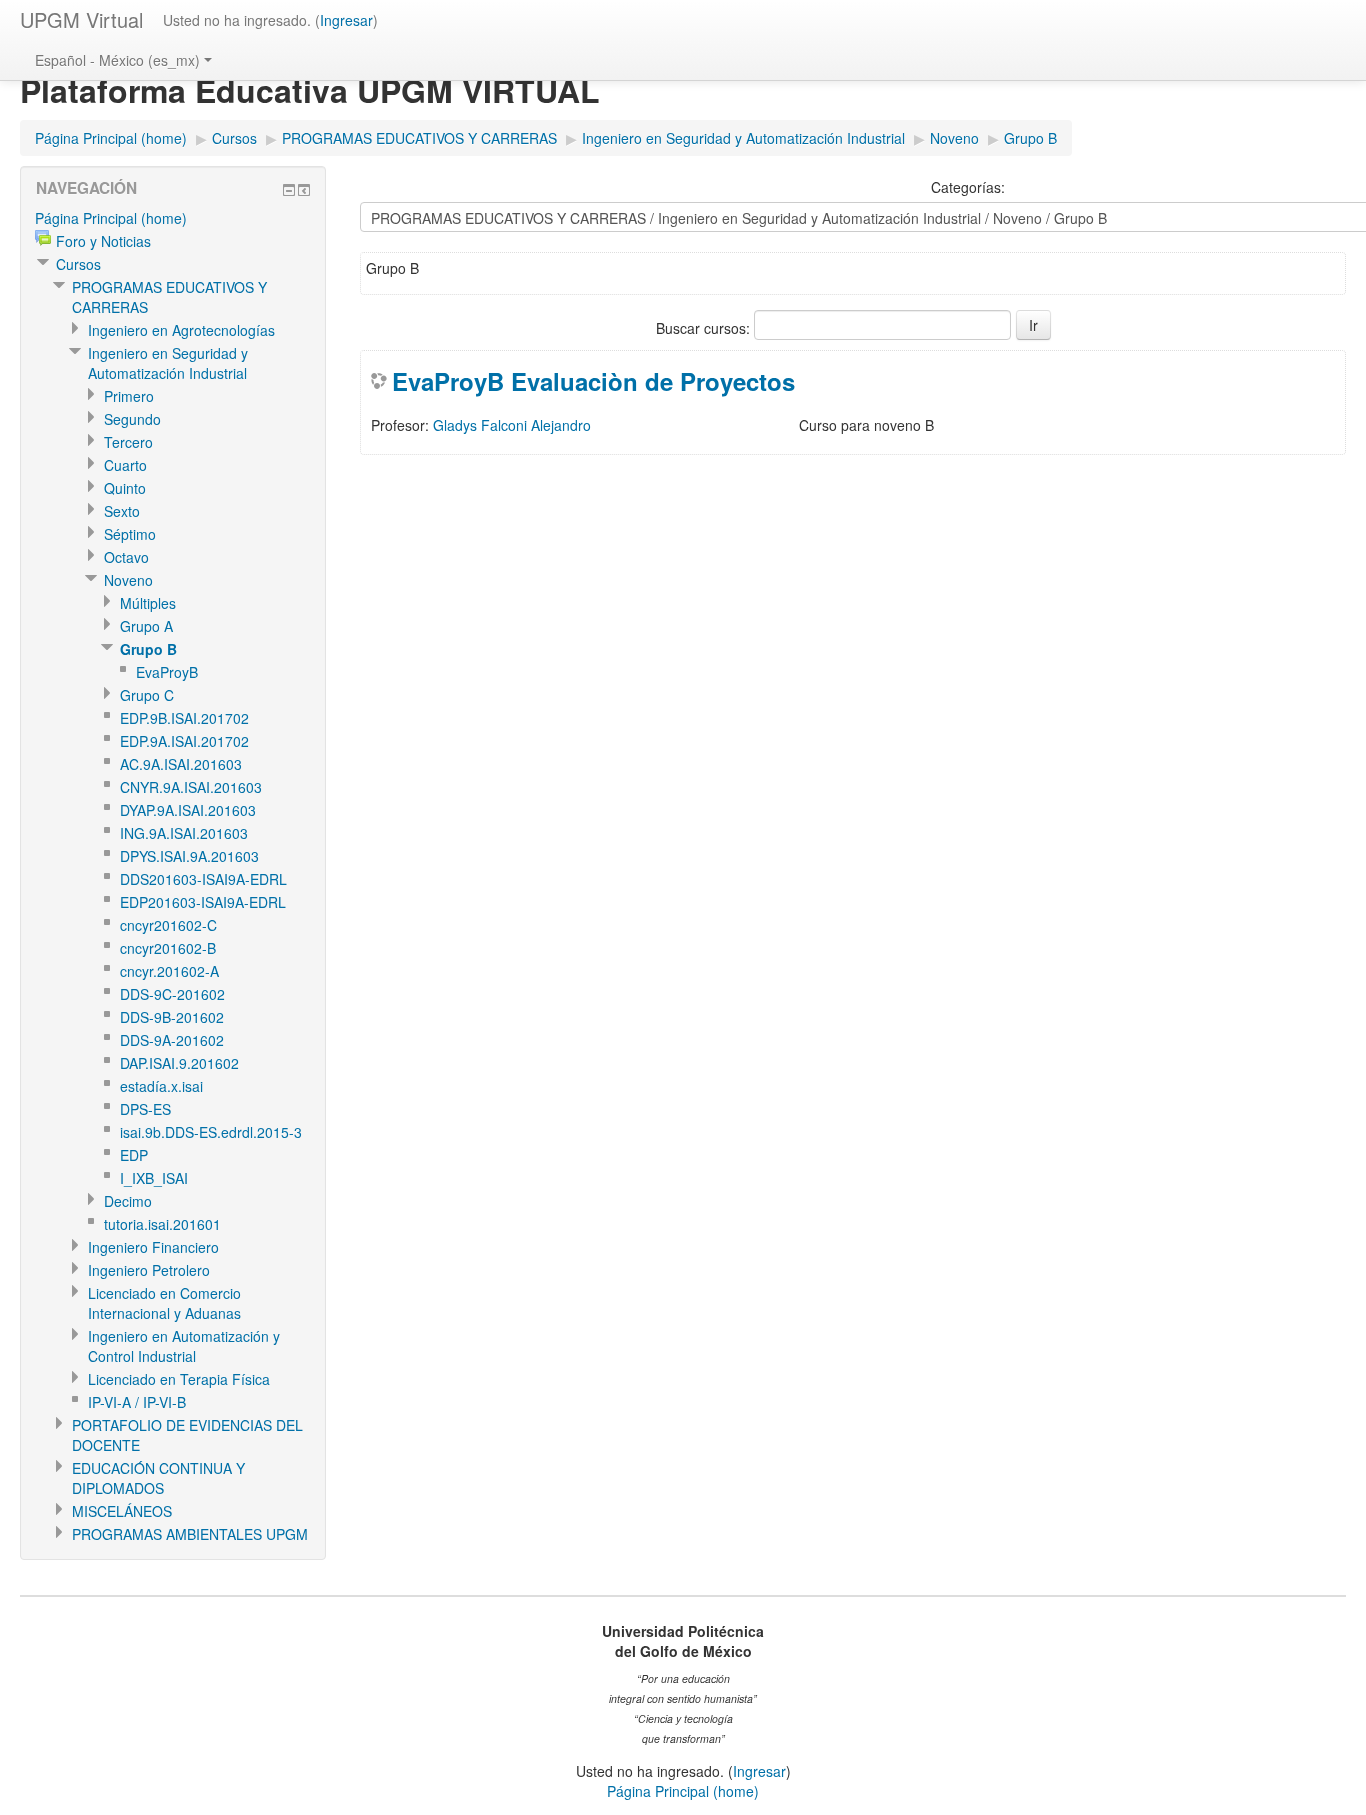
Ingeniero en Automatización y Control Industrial (184, 1346)
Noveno (954, 138)
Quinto (125, 488)
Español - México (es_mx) (117, 60)
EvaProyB (167, 672)
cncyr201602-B (168, 948)
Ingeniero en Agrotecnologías (181, 330)
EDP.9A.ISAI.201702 (184, 741)
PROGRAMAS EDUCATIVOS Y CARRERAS (419, 138)
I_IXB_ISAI (154, 1178)
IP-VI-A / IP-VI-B (137, 1402)
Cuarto (125, 465)
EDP (134, 1155)
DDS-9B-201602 (172, 1017)
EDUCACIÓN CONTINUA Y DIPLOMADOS (158, 1478)
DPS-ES (145, 1109)
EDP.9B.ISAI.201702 (184, 718)
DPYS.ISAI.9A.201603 (189, 856)
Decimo (128, 1201)
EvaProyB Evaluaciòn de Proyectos (593, 381)
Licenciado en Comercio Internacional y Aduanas (164, 1303)
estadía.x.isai (161, 1086)
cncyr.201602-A (169, 971)
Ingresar (346, 20)
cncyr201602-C (168, 925)
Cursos (234, 138)
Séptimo (130, 534)
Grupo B (1030, 138)
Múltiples (148, 603)
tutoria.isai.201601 (162, 1224)
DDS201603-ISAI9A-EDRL (203, 879)
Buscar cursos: (705, 328)
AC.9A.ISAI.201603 (181, 764)
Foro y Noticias (103, 241)
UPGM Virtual (81, 19)
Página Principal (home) (111, 138)
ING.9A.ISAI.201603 (184, 833)
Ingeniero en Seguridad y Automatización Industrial (743, 138)
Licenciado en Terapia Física (179, 1379)
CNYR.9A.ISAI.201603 (191, 787)
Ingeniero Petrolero (149, 1270)
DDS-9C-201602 (172, 994)
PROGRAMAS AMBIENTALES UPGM (190, 1534)
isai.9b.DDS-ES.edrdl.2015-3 (211, 1132)
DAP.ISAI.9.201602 (179, 1063)
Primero (129, 396)
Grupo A (146, 626)
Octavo (126, 557)
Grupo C (147, 695)
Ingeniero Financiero (153, 1247)
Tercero (128, 442)
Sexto (122, 511)
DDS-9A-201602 (172, 1040)
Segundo (132, 419)
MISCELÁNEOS (122, 1511)
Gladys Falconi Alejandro (512, 425)
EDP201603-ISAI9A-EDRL (203, 902)
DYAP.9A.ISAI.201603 (188, 810)
